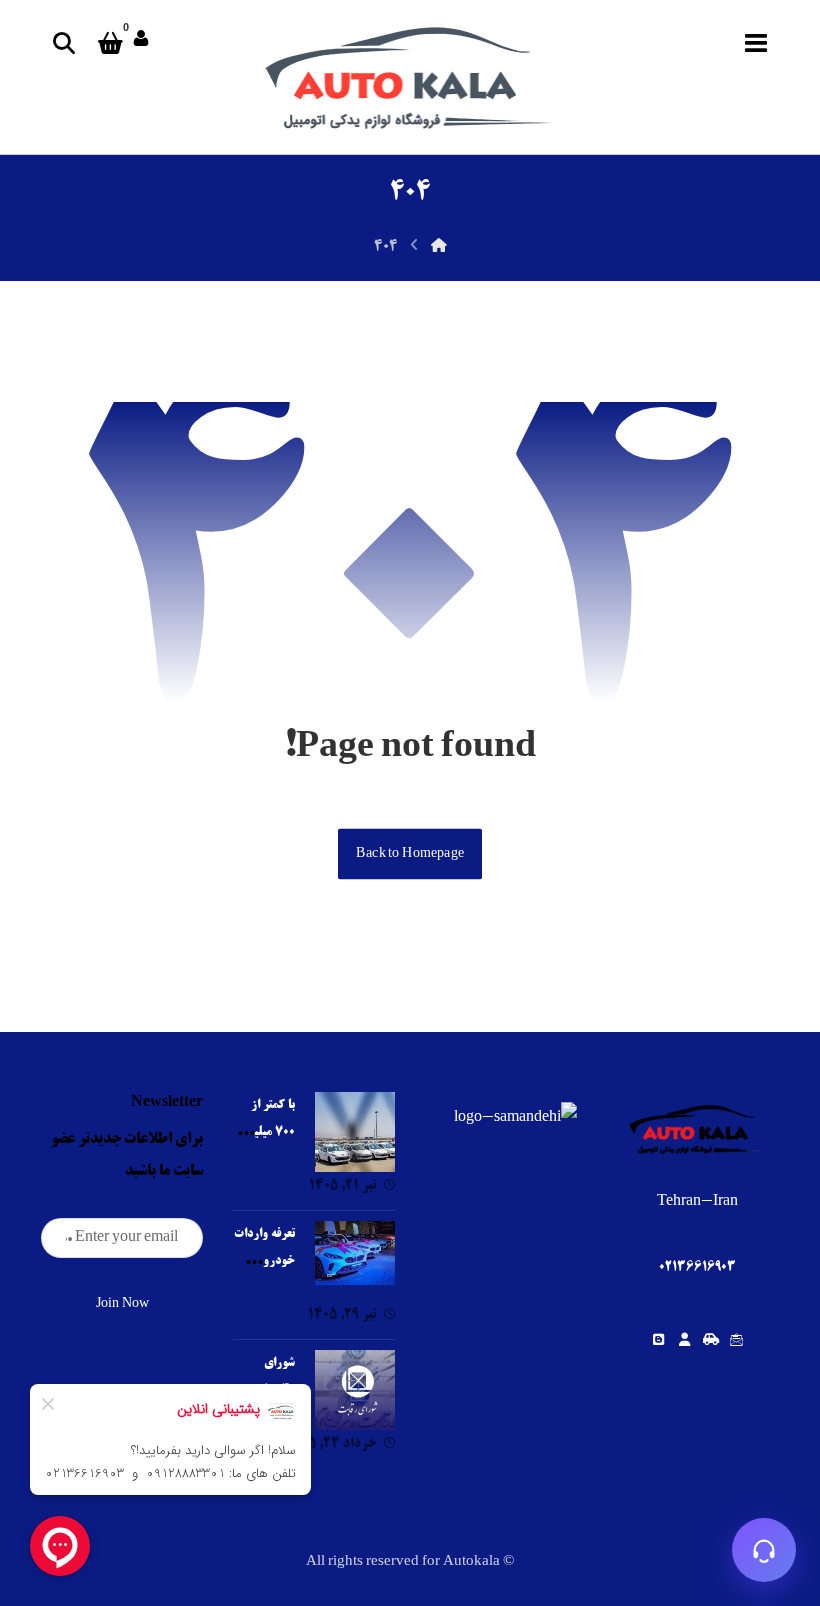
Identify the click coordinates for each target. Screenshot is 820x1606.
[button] (756, 43)
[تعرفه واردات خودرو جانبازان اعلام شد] (355, 1261)
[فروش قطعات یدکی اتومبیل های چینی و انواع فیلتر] (410, 77)
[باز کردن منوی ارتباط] (764, 1550)
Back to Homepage (410, 853)
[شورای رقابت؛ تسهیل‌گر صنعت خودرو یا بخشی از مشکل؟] (355, 1390)
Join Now (122, 1304)
